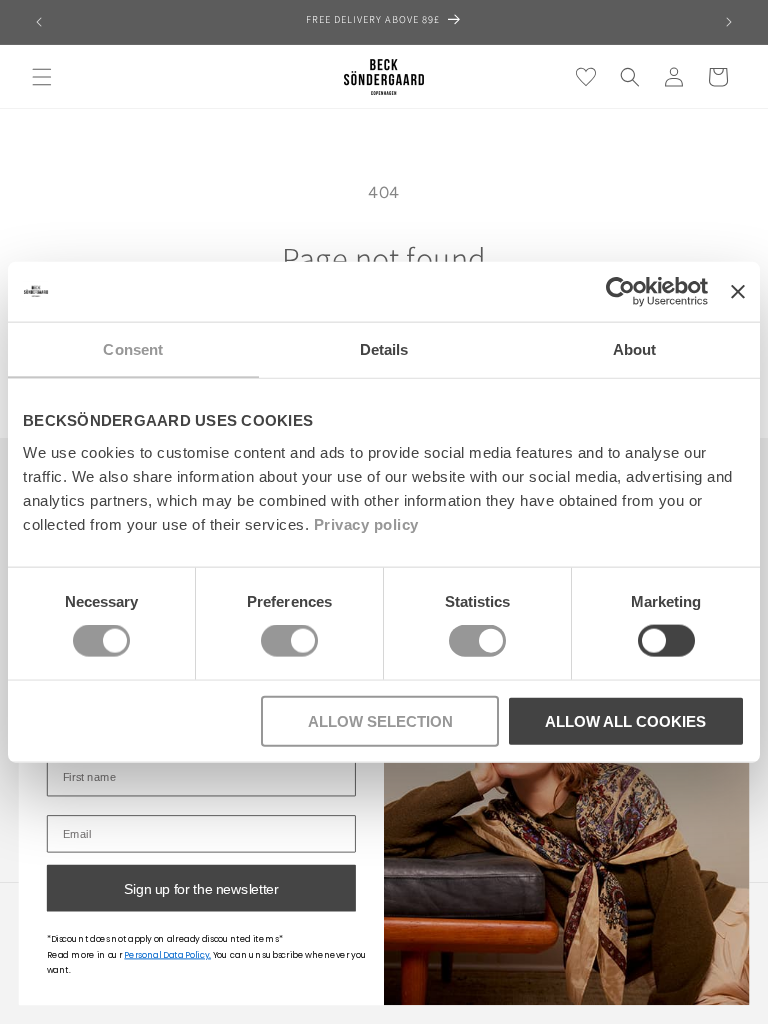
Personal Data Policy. (167, 954)
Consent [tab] (133, 349)
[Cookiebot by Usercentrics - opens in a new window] (620, 292)
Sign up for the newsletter (201, 888)
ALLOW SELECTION (380, 720)
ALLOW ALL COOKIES (625, 720)
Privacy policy (366, 523)
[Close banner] (738, 292)
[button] (42, 77)
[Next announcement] (729, 22)
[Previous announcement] (39, 22)
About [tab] (635, 349)
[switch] (289, 641)
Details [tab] (384, 349)
